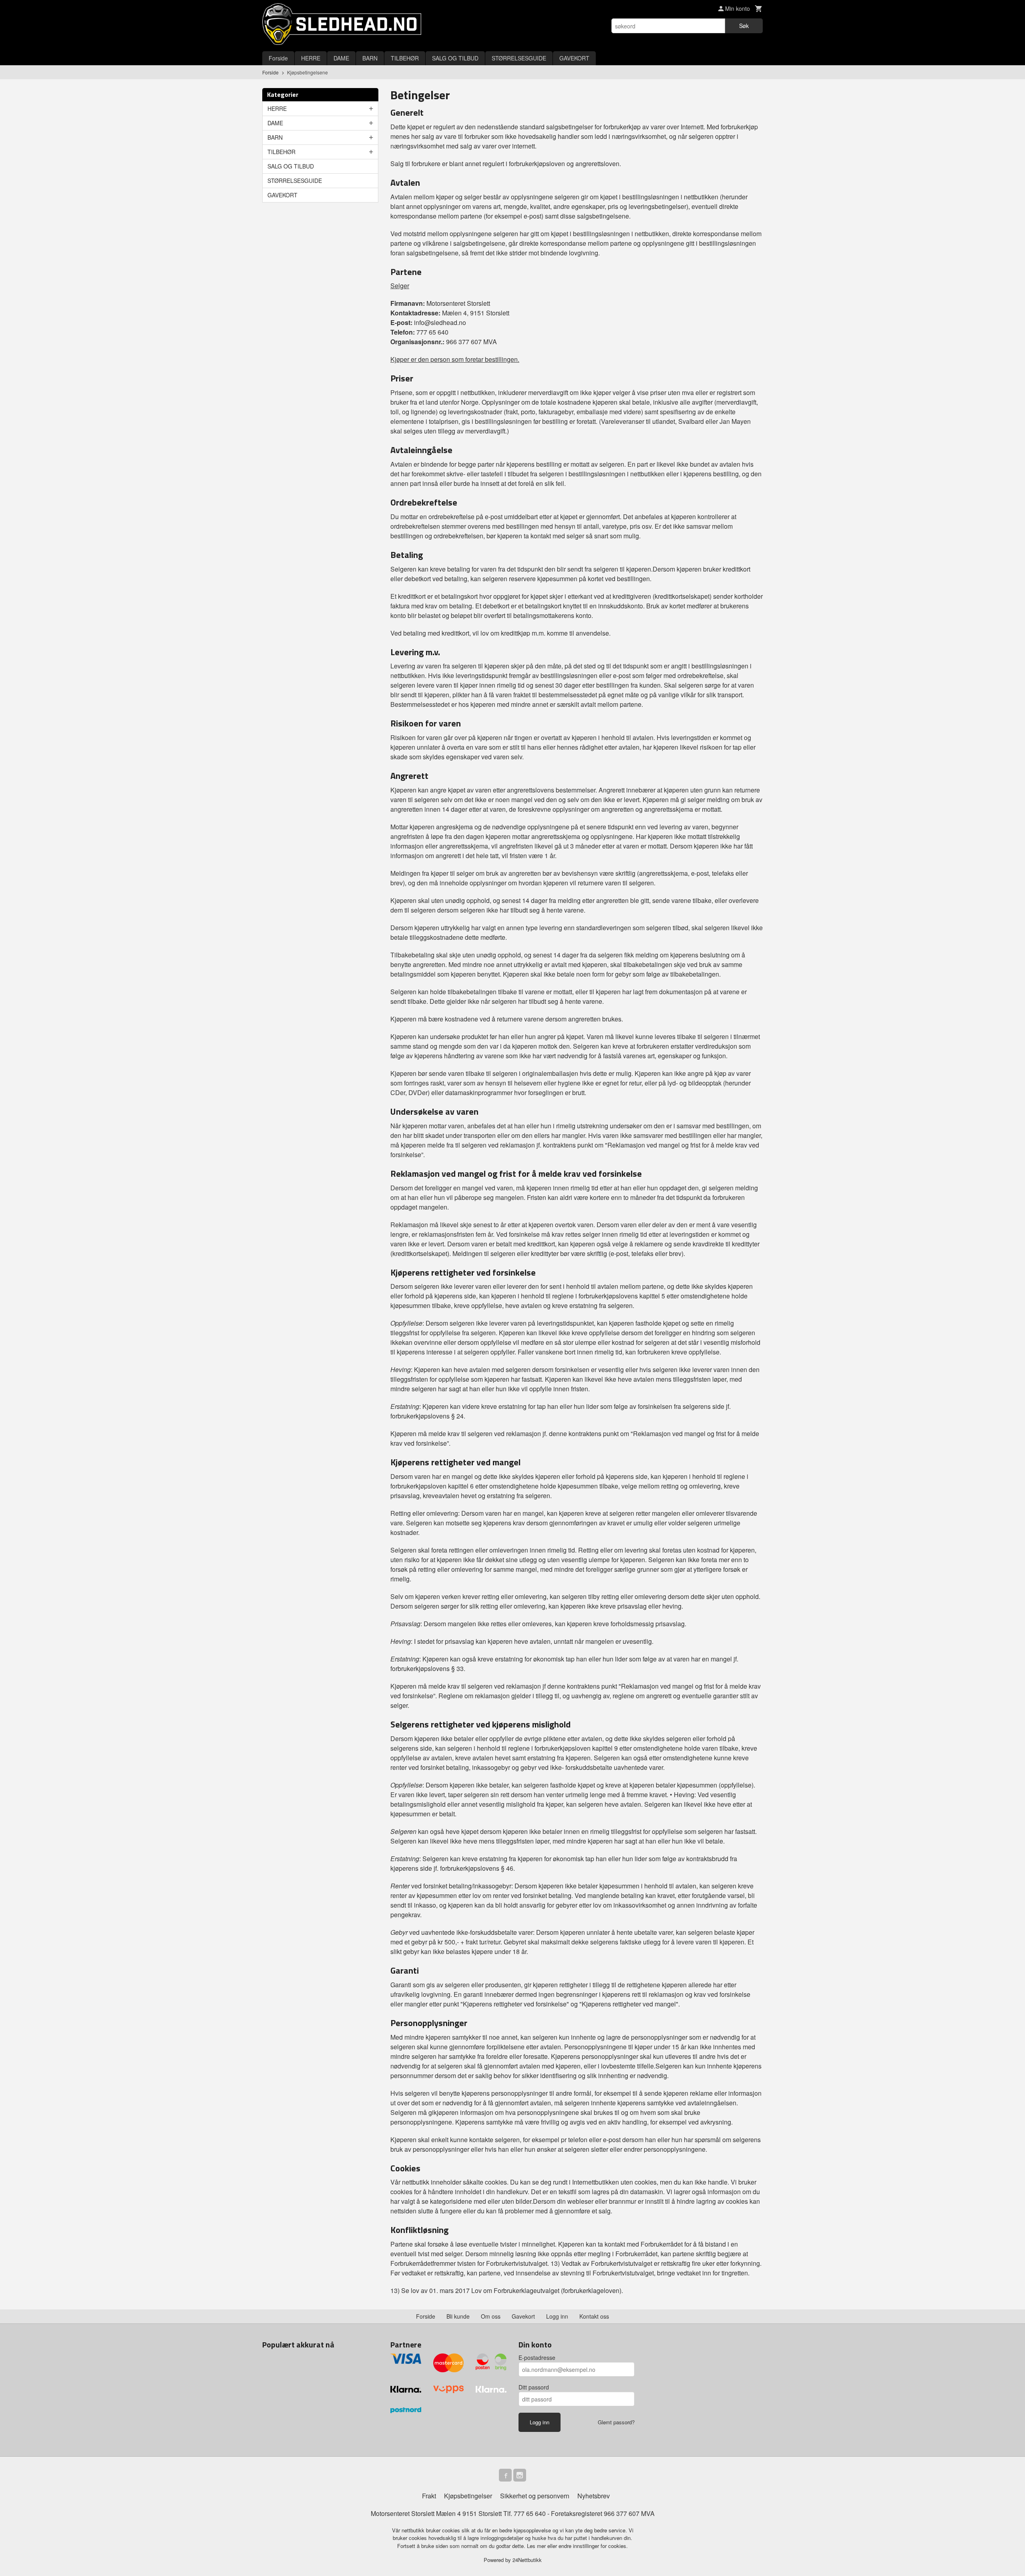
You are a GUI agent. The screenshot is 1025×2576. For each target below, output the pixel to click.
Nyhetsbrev (594, 2496)
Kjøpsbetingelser (468, 2496)
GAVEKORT (574, 58)
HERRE (311, 58)
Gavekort (523, 2316)
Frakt (429, 2496)
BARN (370, 58)
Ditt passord (534, 2387)
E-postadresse (537, 2357)
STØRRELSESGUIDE (519, 58)
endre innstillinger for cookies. (593, 2546)
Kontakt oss (594, 2316)
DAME (341, 58)
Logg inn (557, 2316)
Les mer (537, 2546)
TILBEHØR (405, 58)
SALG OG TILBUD (455, 58)
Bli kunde (458, 2316)
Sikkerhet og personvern (535, 2496)
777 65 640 (530, 2513)
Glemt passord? (616, 2422)
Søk (744, 26)
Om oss (491, 2316)
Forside (278, 58)
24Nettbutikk (527, 2560)
